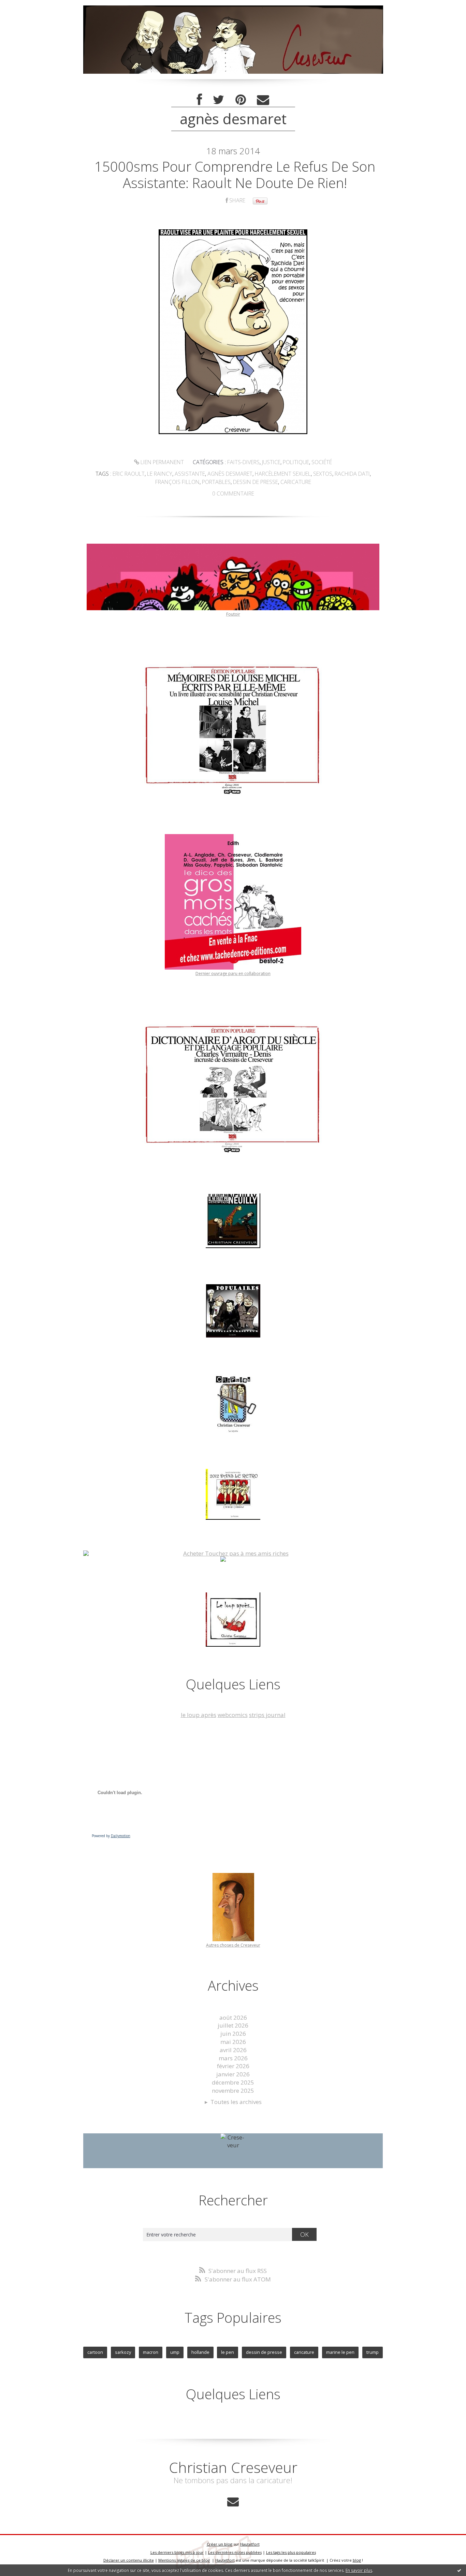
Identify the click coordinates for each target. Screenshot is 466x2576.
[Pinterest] (241, 100)
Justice (271, 462)
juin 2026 (233, 2034)
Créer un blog (220, 2544)
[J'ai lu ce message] (459, 2570)
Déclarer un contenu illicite (129, 2560)
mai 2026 (233, 2042)
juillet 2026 (233, 2025)
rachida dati (352, 474)
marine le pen (340, 2352)
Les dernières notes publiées (235, 2552)
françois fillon (177, 482)
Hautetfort (250, 2544)
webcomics (233, 1715)
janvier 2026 (233, 2074)
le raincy (160, 474)
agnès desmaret (230, 474)
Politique (296, 462)
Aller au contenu (26, 7)
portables (216, 482)
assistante (190, 474)
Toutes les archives (236, 2102)
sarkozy (123, 2352)
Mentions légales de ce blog (184, 2560)
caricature (296, 482)
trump (373, 2352)
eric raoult (129, 474)
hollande (200, 2352)
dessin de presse (256, 482)
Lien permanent (162, 462)
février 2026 (233, 2066)
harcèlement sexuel (283, 474)
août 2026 (233, 2017)
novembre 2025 (233, 2091)
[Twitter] (219, 100)
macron (151, 2352)
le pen (228, 2352)
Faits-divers (243, 462)
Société (322, 462)
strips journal (267, 1715)
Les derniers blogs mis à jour (177, 2552)
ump (175, 2352)
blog (357, 2560)
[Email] (263, 100)
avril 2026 (233, 2050)
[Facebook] (199, 100)
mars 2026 (233, 2058)
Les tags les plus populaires (291, 2552)
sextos (323, 474)
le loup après (199, 1715)
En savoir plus (359, 2570)
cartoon (95, 2352)
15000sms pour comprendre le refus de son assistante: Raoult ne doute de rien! (235, 175)
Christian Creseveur (233, 2467)
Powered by (111, 1836)
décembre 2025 (233, 2082)
